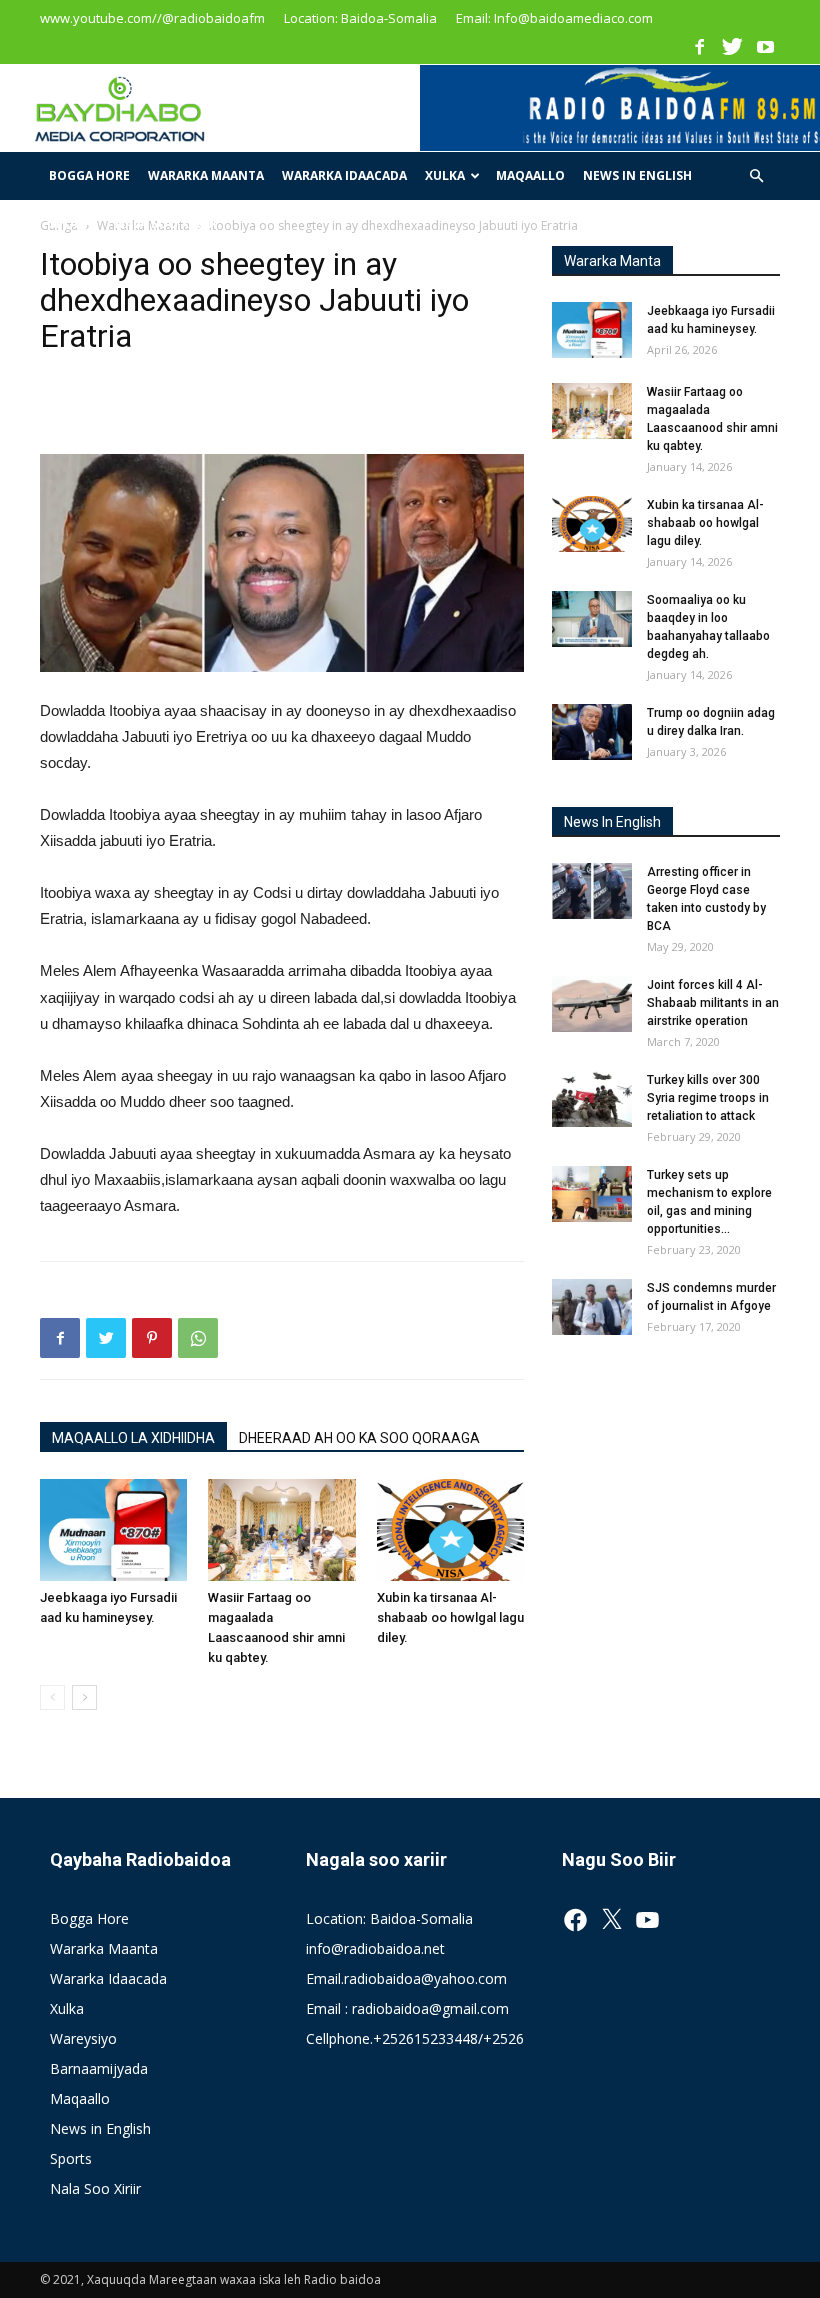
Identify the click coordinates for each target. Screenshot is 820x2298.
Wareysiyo (83, 2038)
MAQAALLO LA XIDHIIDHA (133, 1438)
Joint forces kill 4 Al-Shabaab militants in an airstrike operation (713, 1003)
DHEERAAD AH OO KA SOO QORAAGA (359, 1438)
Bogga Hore (89, 175)
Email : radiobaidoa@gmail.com (407, 2008)
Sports (73, 223)
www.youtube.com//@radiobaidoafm (152, 18)
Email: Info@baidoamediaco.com (554, 18)
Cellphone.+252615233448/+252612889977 (447, 2038)
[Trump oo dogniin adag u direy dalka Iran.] (592, 732)
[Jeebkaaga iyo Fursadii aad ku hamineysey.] (113, 1529)
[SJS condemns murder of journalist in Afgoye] (592, 1307)
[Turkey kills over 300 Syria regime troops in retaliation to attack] (592, 1099)
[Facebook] (699, 46)
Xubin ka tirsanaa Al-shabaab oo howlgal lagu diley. (450, 1617)
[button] (756, 176)
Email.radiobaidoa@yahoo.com (406, 1978)
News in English (637, 175)
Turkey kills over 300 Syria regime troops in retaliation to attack (708, 1098)
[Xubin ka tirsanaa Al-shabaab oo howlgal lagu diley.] (450, 1529)
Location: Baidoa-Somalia (360, 18)
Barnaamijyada (99, 2068)
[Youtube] (765, 46)
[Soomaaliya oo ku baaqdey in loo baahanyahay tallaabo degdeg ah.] (592, 619)
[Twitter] (732, 46)
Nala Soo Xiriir (166, 223)
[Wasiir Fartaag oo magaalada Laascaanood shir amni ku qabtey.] (281, 1529)
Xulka (445, 175)
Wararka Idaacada (344, 175)
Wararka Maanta (206, 175)
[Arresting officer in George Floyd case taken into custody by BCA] (592, 891)
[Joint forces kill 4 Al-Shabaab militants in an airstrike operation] (592, 1004)
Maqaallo (530, 175)
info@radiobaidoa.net (375, 1948)
